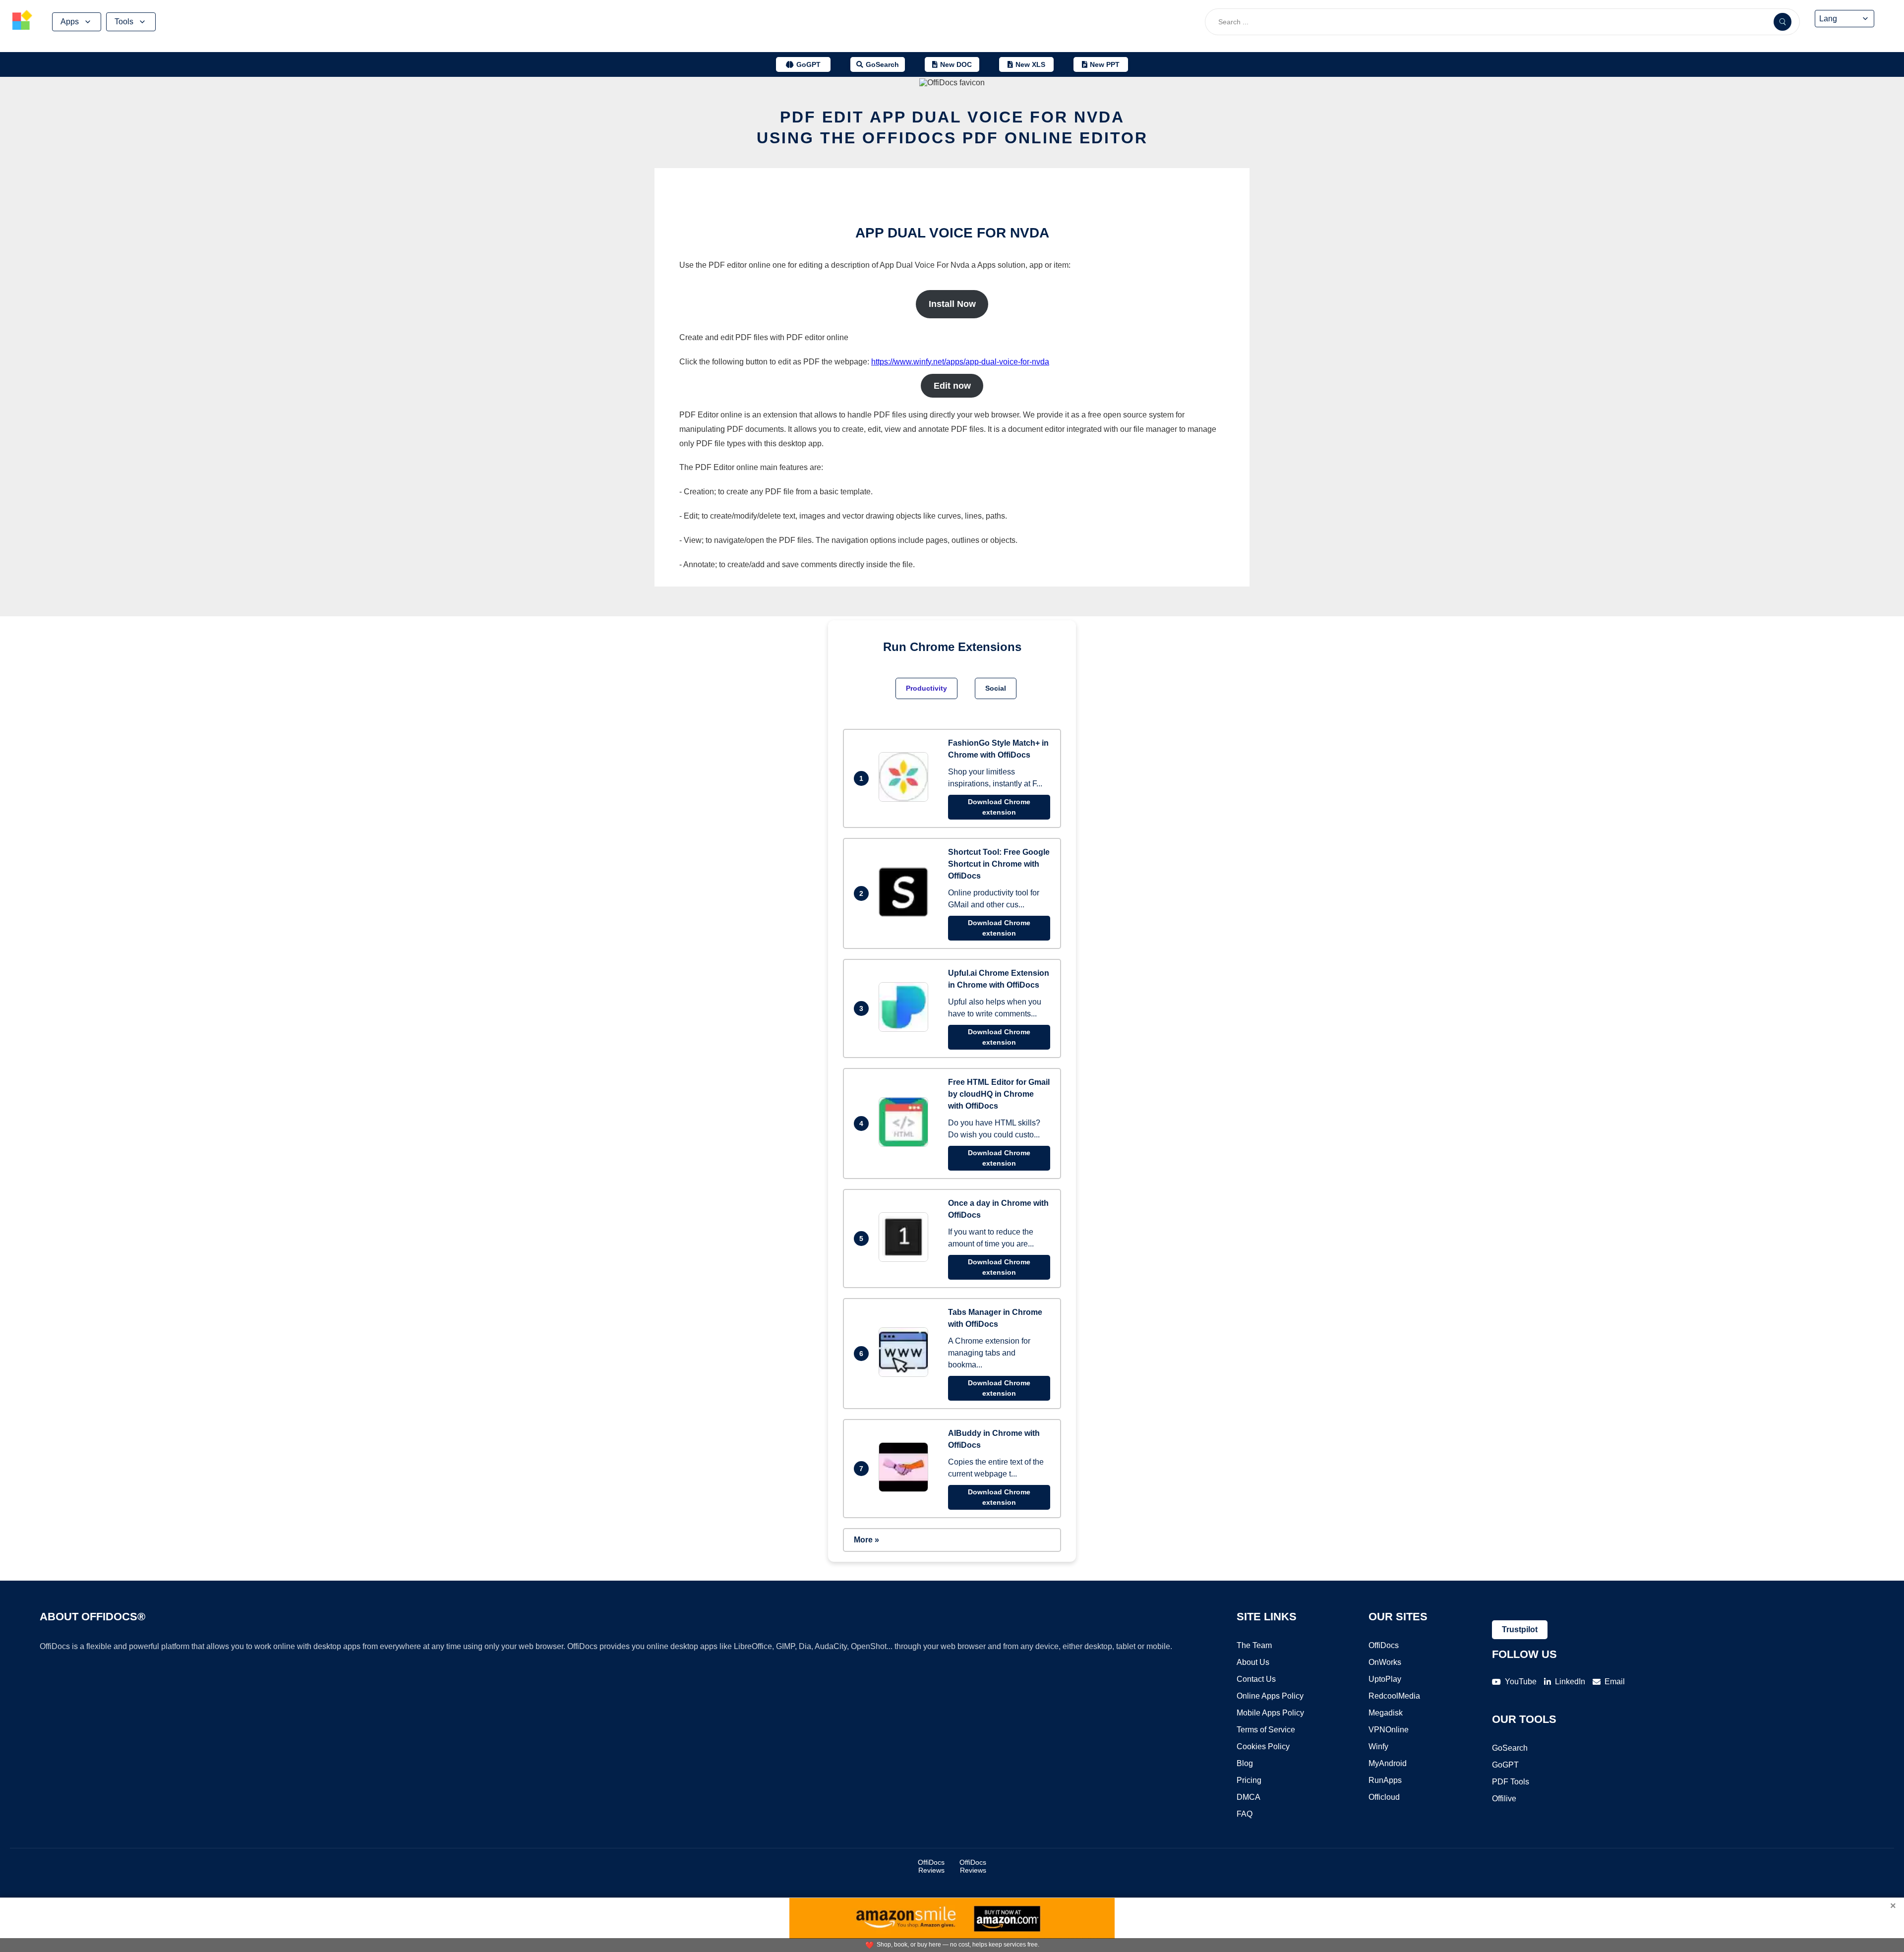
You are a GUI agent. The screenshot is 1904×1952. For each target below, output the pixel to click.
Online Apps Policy (1270, 1696)
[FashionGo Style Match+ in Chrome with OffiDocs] (906, 799)
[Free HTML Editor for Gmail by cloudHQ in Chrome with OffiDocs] (906, 1144)
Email (1615, 1682)
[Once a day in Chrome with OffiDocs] (906, 1259)
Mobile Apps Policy (1270, 1713)
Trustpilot (1520, 1629)
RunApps (1385, 1780)
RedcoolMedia (1394, 1696)
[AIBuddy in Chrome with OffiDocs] (906, 1489)
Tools (124, 22)
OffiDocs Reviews (931, 1866)
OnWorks (1385, 1662)
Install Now (952, 304)
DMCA (1249, 1797)
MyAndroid (1388, 1763)
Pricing (1249, 1780)
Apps (70, 22)
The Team (1254, 1645)
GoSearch (1510, 1748)
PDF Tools (1511, 1782)
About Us (1253, 1662)
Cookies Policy (1263, 1746)
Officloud (1384, 1797)
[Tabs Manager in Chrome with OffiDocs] (906, 1374)
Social (996, 688)
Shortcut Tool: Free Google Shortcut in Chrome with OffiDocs (999, 864)
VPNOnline (1389, 1730)
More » (866, 1540)
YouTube (1521, 1682)
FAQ (1245, 1814)
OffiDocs (1384, 1645)
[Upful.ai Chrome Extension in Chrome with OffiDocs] (906, 1029)
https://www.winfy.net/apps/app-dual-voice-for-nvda (960, 362)
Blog (1245, 1763)
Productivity (926, 688)
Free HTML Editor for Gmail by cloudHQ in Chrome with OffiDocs (999, 1094)
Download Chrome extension (999, 807)
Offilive (1504, 1799)
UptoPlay (1385, 1679)
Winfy (1378, 1746)
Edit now (952, 386)
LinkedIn (1570, 1682)
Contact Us (1256, 1679)
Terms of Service (1266, 1730)
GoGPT (1505, 1765)
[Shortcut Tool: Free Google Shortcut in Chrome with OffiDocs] (906, 914)
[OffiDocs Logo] (22, 22)
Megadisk (1386, 1713)
